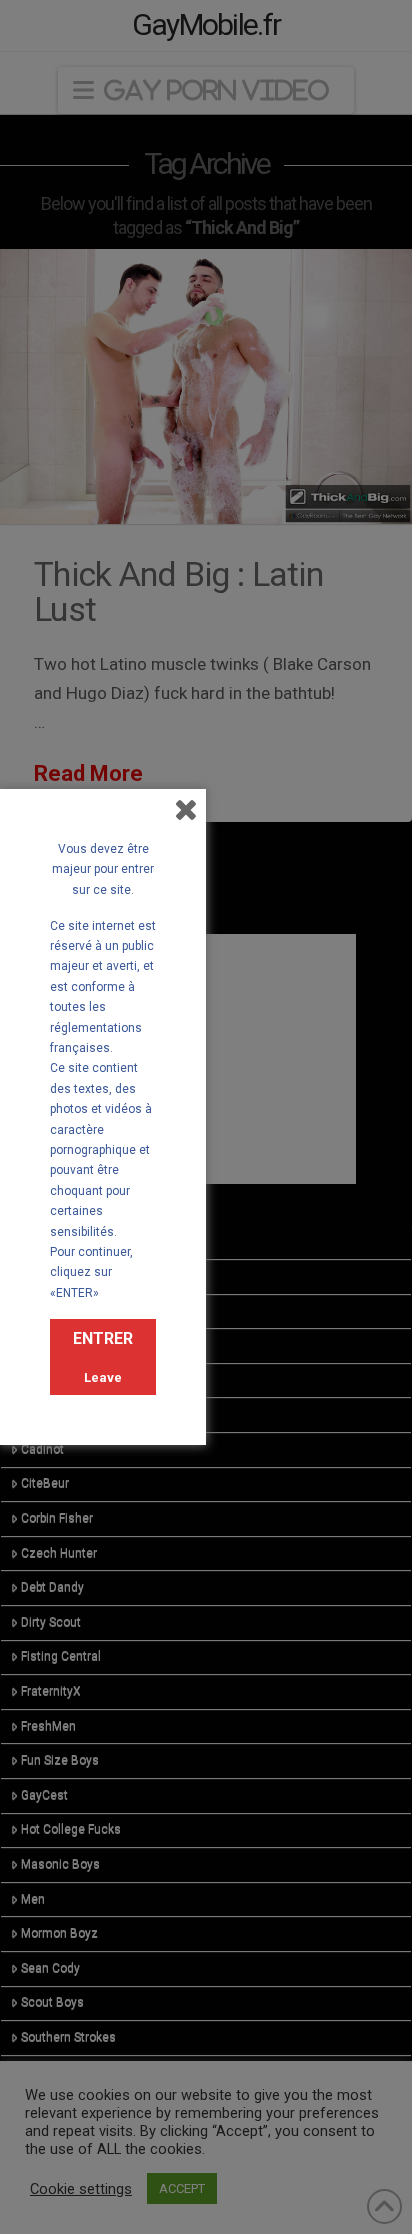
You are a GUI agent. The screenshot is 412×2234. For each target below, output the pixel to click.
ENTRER (103, 1338)
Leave (103, 1377)
